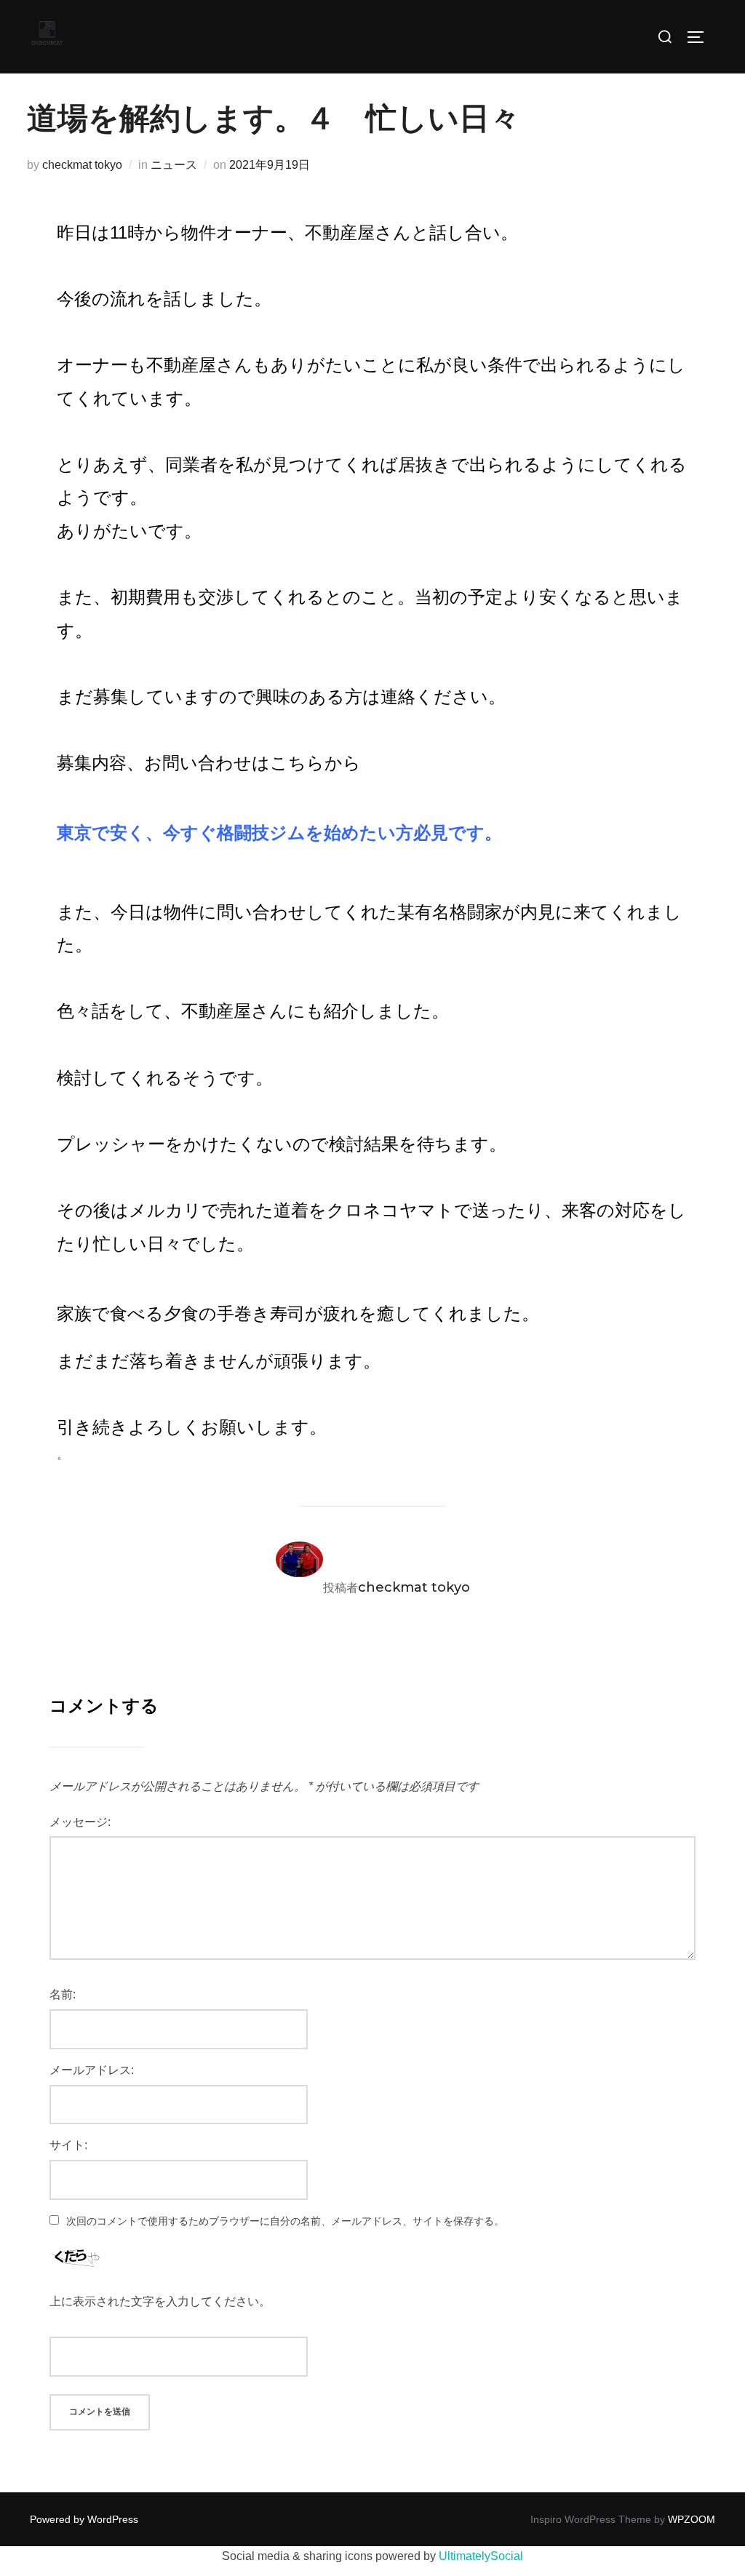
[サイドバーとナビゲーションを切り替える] (701, 37)
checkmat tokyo (82, 165)
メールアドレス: (92, 2070)
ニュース (174, 165)
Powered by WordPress (84, 2519)
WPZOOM (692, 2519)
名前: (63, 1994)
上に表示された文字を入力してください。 (160, 2301)
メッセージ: (80, 1822)
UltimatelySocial (481, 2556)
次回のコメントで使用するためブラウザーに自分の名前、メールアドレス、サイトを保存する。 (285, 2221)
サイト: (68, 2145)
